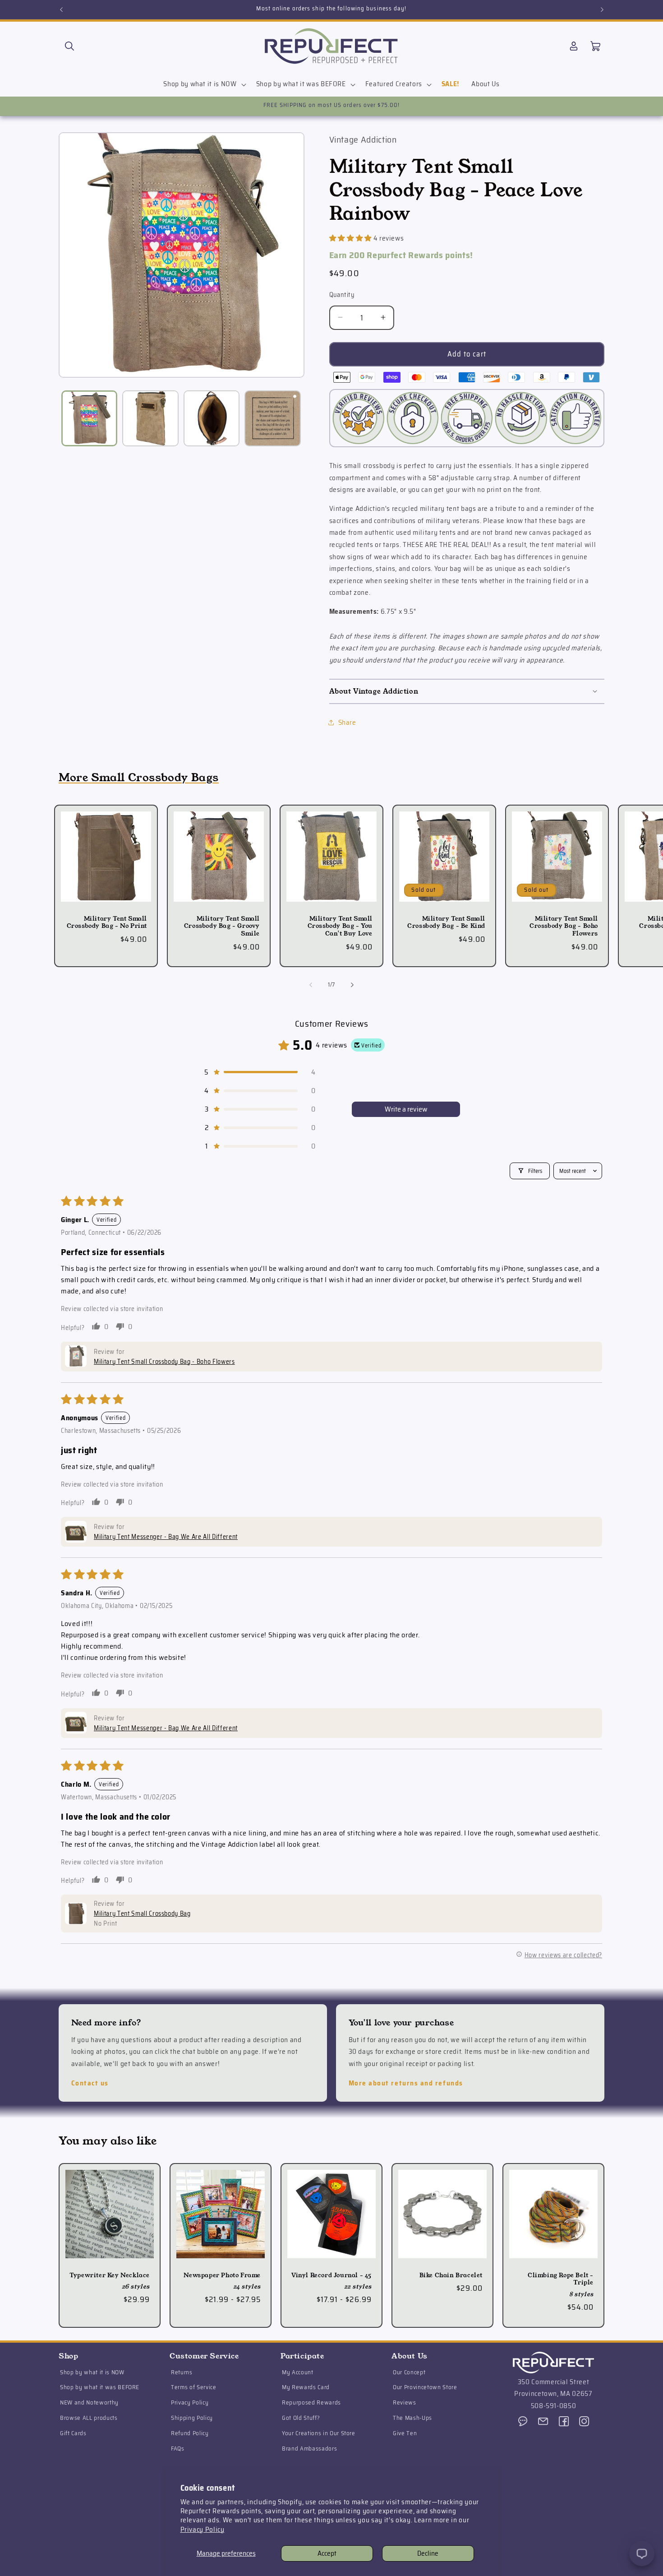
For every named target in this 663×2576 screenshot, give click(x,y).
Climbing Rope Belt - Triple (561, 2279)
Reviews (405, 2402)
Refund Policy (190, 2433)
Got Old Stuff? (301, 2418)
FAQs (178, 2448)
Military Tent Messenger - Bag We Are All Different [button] (166, 1537)
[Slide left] (311, 985)
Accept (327, 2553)
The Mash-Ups (412, 2418)
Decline (428, 2553)
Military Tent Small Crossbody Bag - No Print (107, 923)
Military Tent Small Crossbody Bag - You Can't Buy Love (340, 927)
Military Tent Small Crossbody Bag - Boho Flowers (564, 927)
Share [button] (347, 722)
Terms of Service (194, 2387)
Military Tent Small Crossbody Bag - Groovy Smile (222, 927)
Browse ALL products (89, 2418)
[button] (69, 46)
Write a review (406, 1109)
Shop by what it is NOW (92, 2372)
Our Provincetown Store (425, 2387)
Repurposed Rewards (311, 2402)
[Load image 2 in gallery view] (150, 419)
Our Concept (409, 2372)
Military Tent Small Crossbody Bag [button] (142, 1913)
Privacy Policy (203, 2530)
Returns (182, 2372)
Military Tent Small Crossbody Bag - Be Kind (446, 923)
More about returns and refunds (406, 2083)
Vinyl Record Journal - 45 (331, 2276)
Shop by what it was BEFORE (100, 2387)
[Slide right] (352, 985)
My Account (298, 2372)
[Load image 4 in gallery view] (273, 419)
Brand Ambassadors (309, 2448)
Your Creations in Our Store (319, 2433)
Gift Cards (73, 2433)
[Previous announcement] (61, 9)
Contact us (90, 2083)
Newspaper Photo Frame (222, 2276)
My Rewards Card (306, 2387)
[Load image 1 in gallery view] (90, 419)
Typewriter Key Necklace (110, 2276)
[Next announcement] (602, 9)
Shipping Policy (192, 2418)
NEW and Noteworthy (89, 2402)
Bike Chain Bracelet (451, 2276)
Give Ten (405, 2433)
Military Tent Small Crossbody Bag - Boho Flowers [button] (164, 1361)
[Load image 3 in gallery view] (212, 419)
